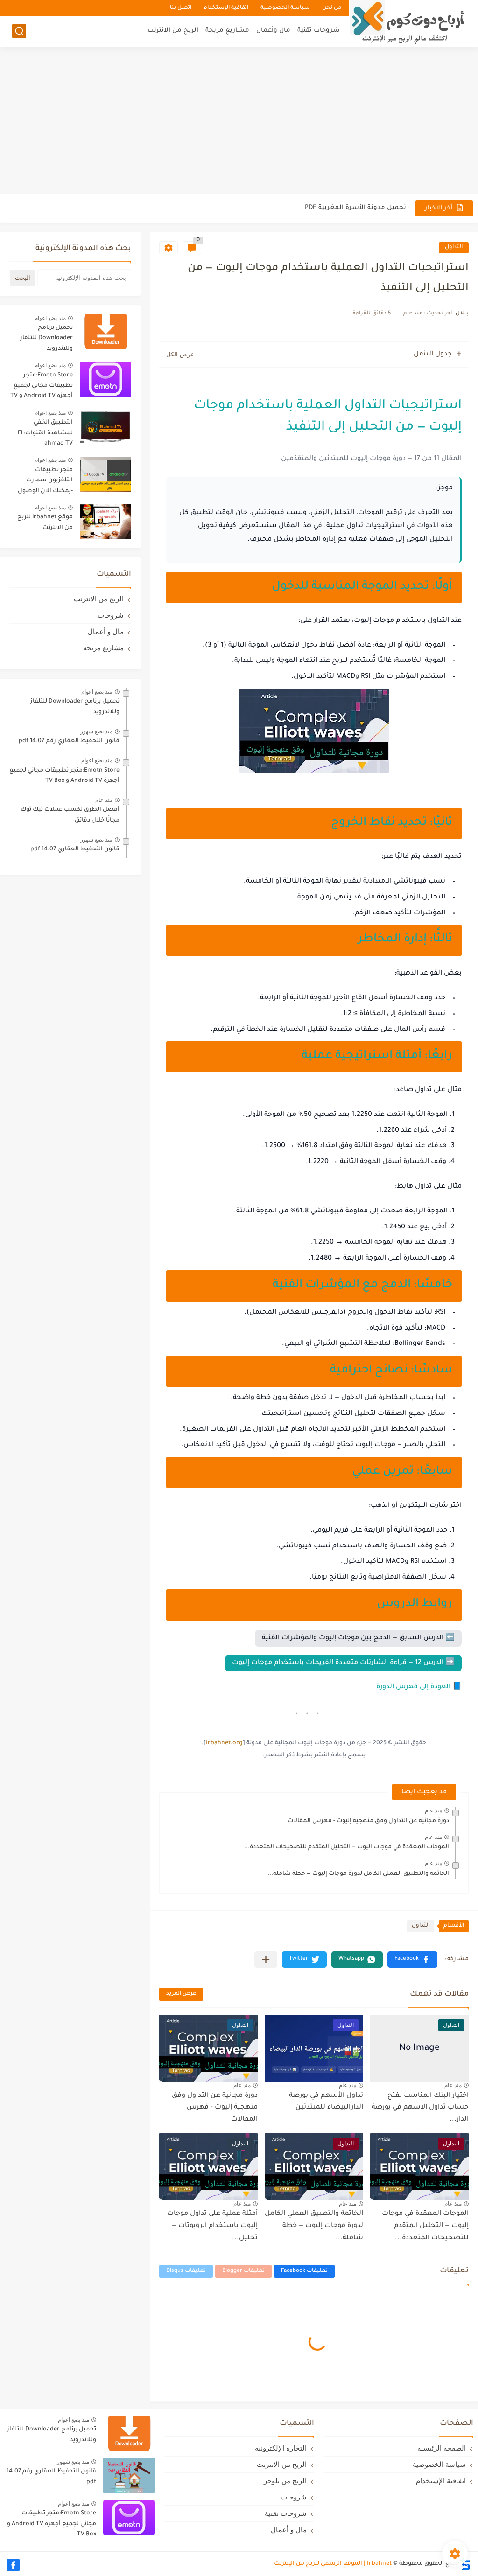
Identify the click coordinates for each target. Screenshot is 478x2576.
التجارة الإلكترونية (281, 2448)
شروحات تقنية (319, 31)
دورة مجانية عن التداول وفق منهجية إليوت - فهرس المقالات (368, 1821)
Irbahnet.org (224, 1743)
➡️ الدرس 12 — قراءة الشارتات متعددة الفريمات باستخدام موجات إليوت (343, 1663)
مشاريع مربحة (227, 31)
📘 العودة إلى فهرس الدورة (419, 1687)
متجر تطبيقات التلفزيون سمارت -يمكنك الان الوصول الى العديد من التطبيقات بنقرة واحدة (43, 482)
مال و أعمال (106, 631)
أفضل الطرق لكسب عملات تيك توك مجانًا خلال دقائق (70, 815)
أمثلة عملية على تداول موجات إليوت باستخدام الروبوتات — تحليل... (212, 2226)
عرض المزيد (181, 1994)
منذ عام (433, 1810)
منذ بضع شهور (96, 731)
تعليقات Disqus (186, 2271)
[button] (412, 1960)
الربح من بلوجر (285, 2481)
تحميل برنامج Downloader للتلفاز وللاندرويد (46, 338)
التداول (454, 247)
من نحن (332, 8)
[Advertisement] (239, 121)
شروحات (111, 615)
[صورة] (105, 332)
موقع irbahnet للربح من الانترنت (45, 522)
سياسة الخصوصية (285, 8)
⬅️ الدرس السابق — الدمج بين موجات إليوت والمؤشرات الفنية (358, 1638)
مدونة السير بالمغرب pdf (369, 208)
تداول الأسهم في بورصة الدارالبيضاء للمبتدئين (326, 2102)
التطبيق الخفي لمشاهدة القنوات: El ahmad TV (45, 433)
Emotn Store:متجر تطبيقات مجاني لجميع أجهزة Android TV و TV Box (42, 387)
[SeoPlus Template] (465, 2564)
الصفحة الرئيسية (442, 2448)
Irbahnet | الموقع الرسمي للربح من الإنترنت (333, 2564)
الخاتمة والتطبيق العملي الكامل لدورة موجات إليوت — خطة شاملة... (358, 1874)
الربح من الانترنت (173, 31)
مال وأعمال (273, 31)
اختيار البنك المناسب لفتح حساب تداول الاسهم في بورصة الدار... (420, 2108)
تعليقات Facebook (304, 2271)
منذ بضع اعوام (50, 318)
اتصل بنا (181, 8)
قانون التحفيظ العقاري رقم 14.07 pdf (69, 741)
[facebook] (13, 2565)
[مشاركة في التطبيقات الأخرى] (266, 1960)
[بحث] (19, 31)
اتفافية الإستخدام (226, 8)
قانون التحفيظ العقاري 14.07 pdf (75, 849)
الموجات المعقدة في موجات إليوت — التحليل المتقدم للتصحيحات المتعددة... (347, 1847)
